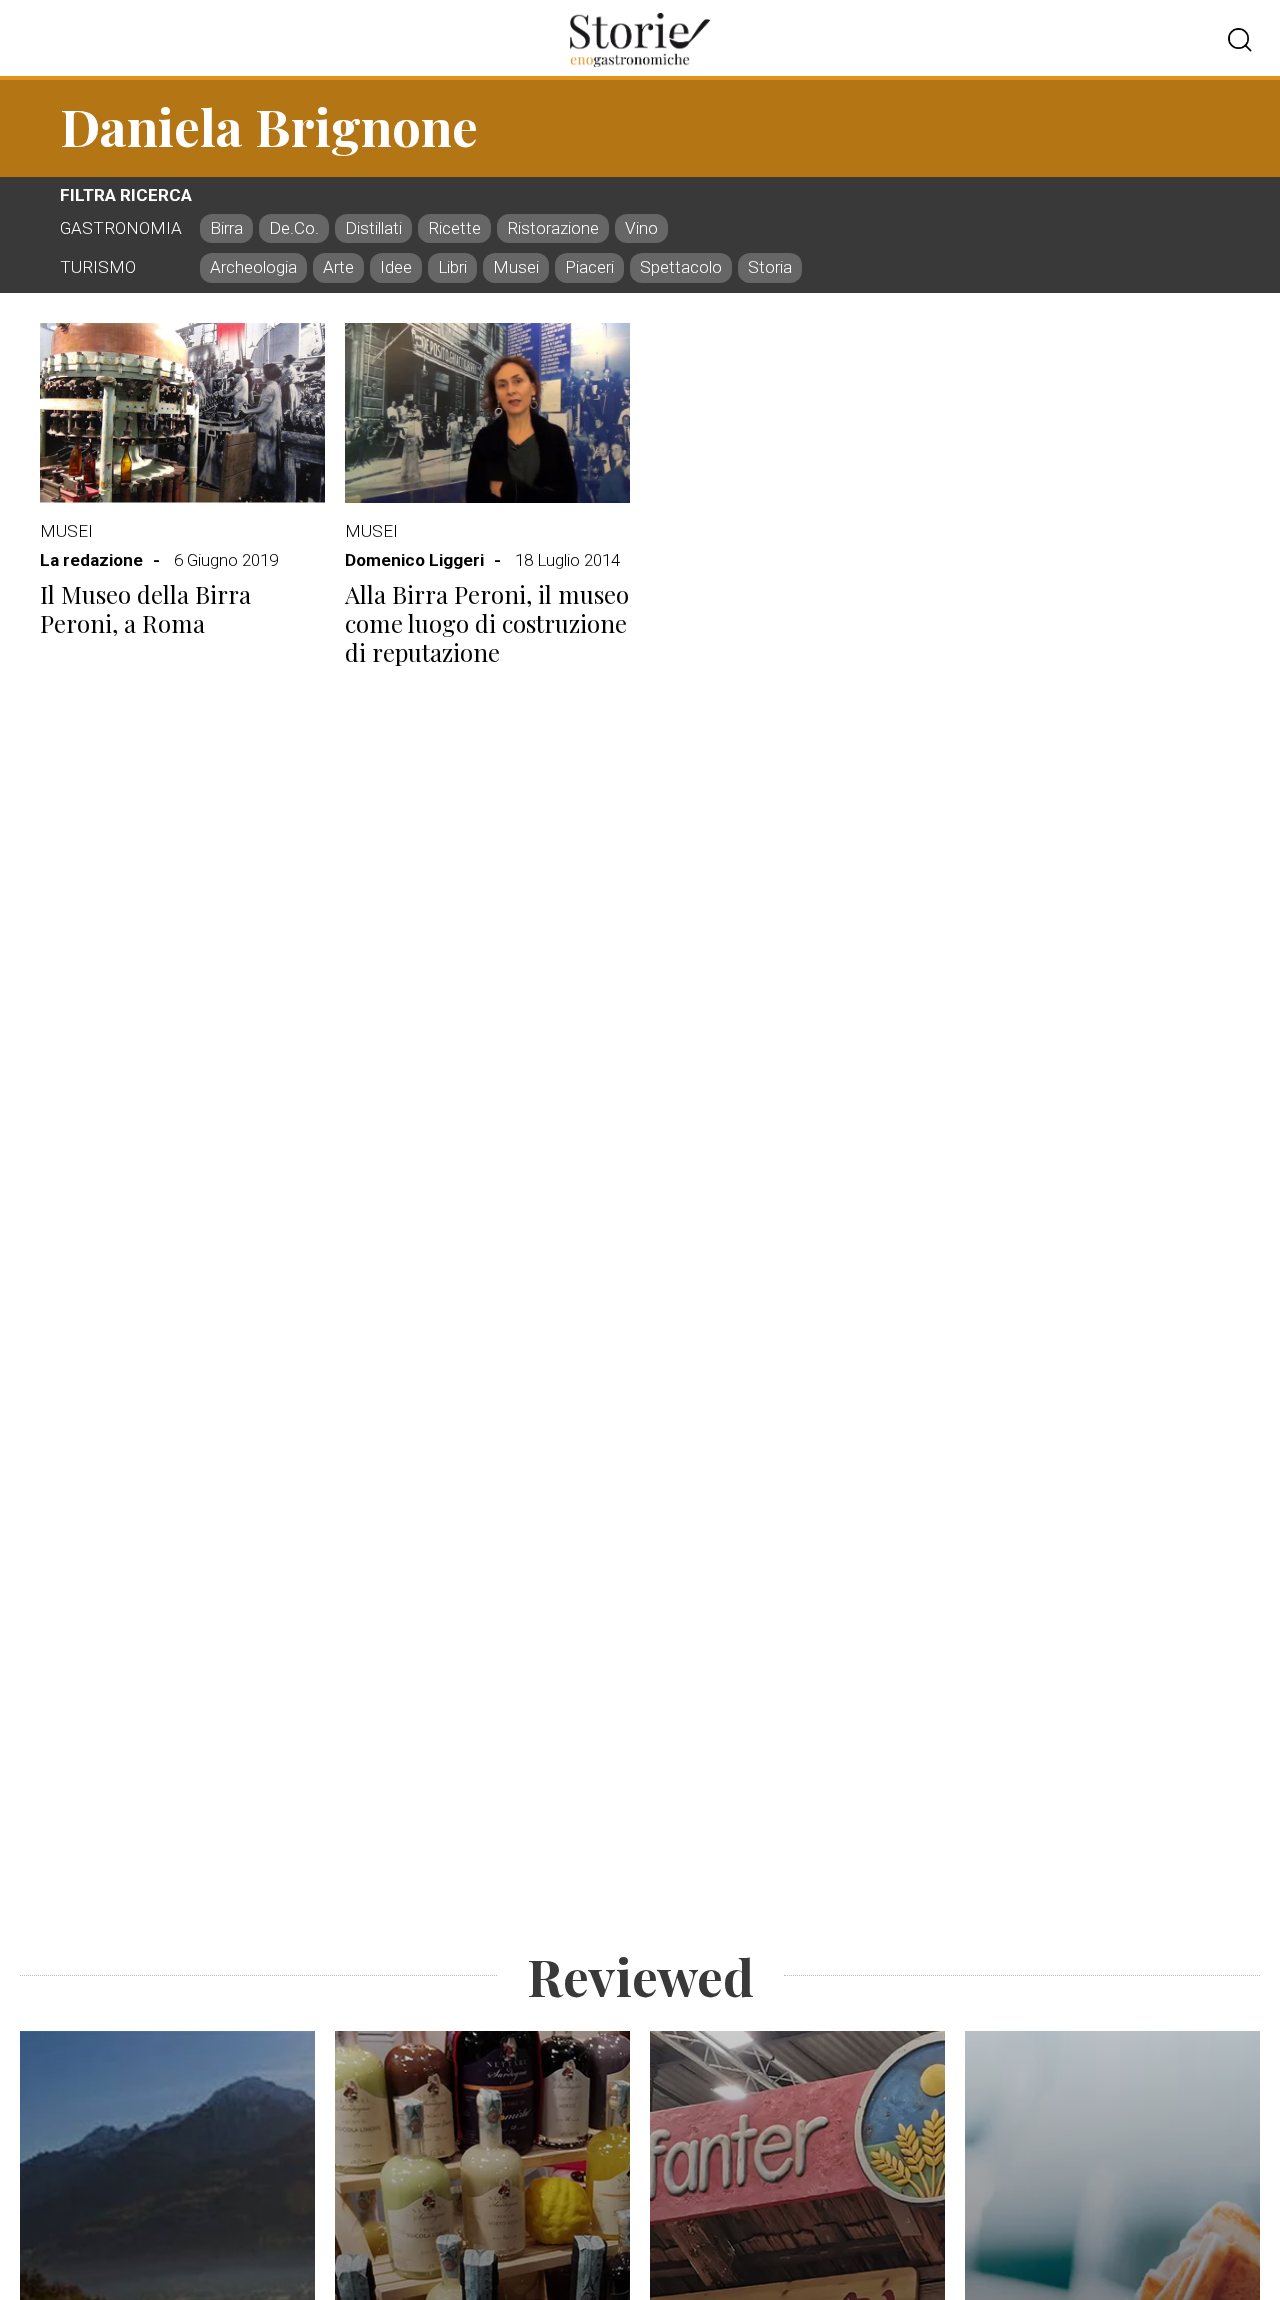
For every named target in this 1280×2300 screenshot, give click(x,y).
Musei (66, 531)
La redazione (91, 560)
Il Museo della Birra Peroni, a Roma (145, 608)
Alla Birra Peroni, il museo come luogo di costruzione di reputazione (487, 623)
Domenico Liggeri (414, 560)
